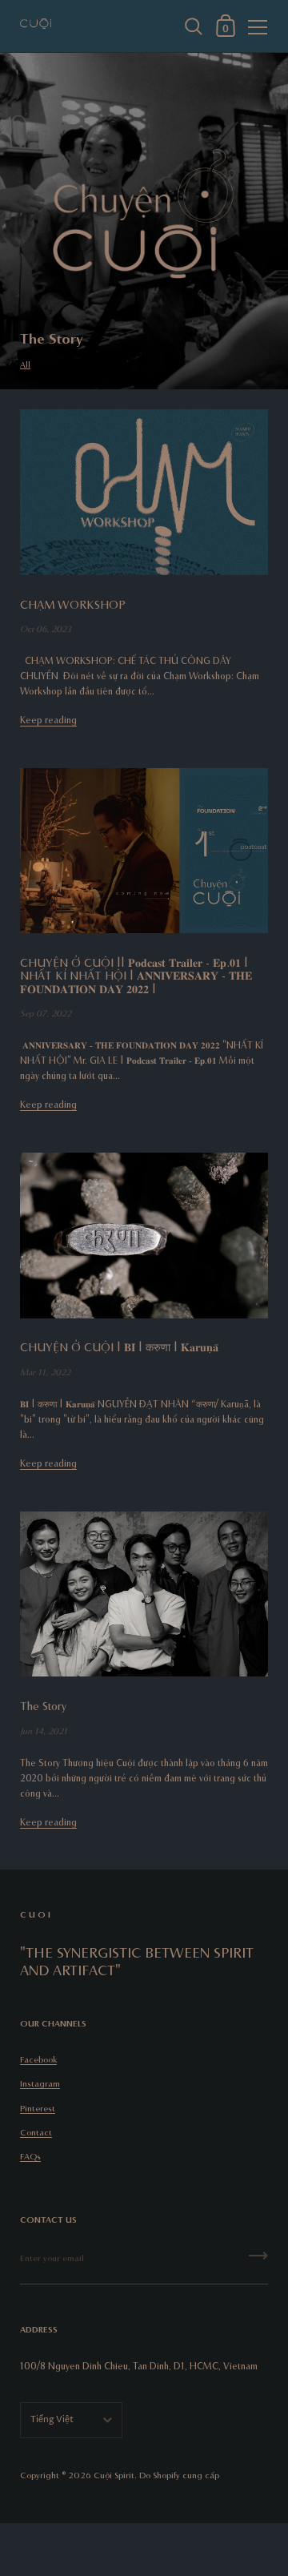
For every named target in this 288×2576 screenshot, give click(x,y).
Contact (36, 2132)
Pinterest (38, 2108)
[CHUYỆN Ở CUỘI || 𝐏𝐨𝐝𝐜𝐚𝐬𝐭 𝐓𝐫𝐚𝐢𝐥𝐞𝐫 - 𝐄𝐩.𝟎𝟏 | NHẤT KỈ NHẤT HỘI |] (144, 851)
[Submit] (258, 2261)
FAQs (30, 2156)
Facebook (38, 2059)
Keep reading (48, 720)
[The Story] (144, 1594)
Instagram (40, 2083)
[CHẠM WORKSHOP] (144, 492)
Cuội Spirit (114, 2475)
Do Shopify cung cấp (179, 2475)
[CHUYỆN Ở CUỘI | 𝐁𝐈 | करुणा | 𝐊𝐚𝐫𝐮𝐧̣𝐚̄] (144, 1236)
